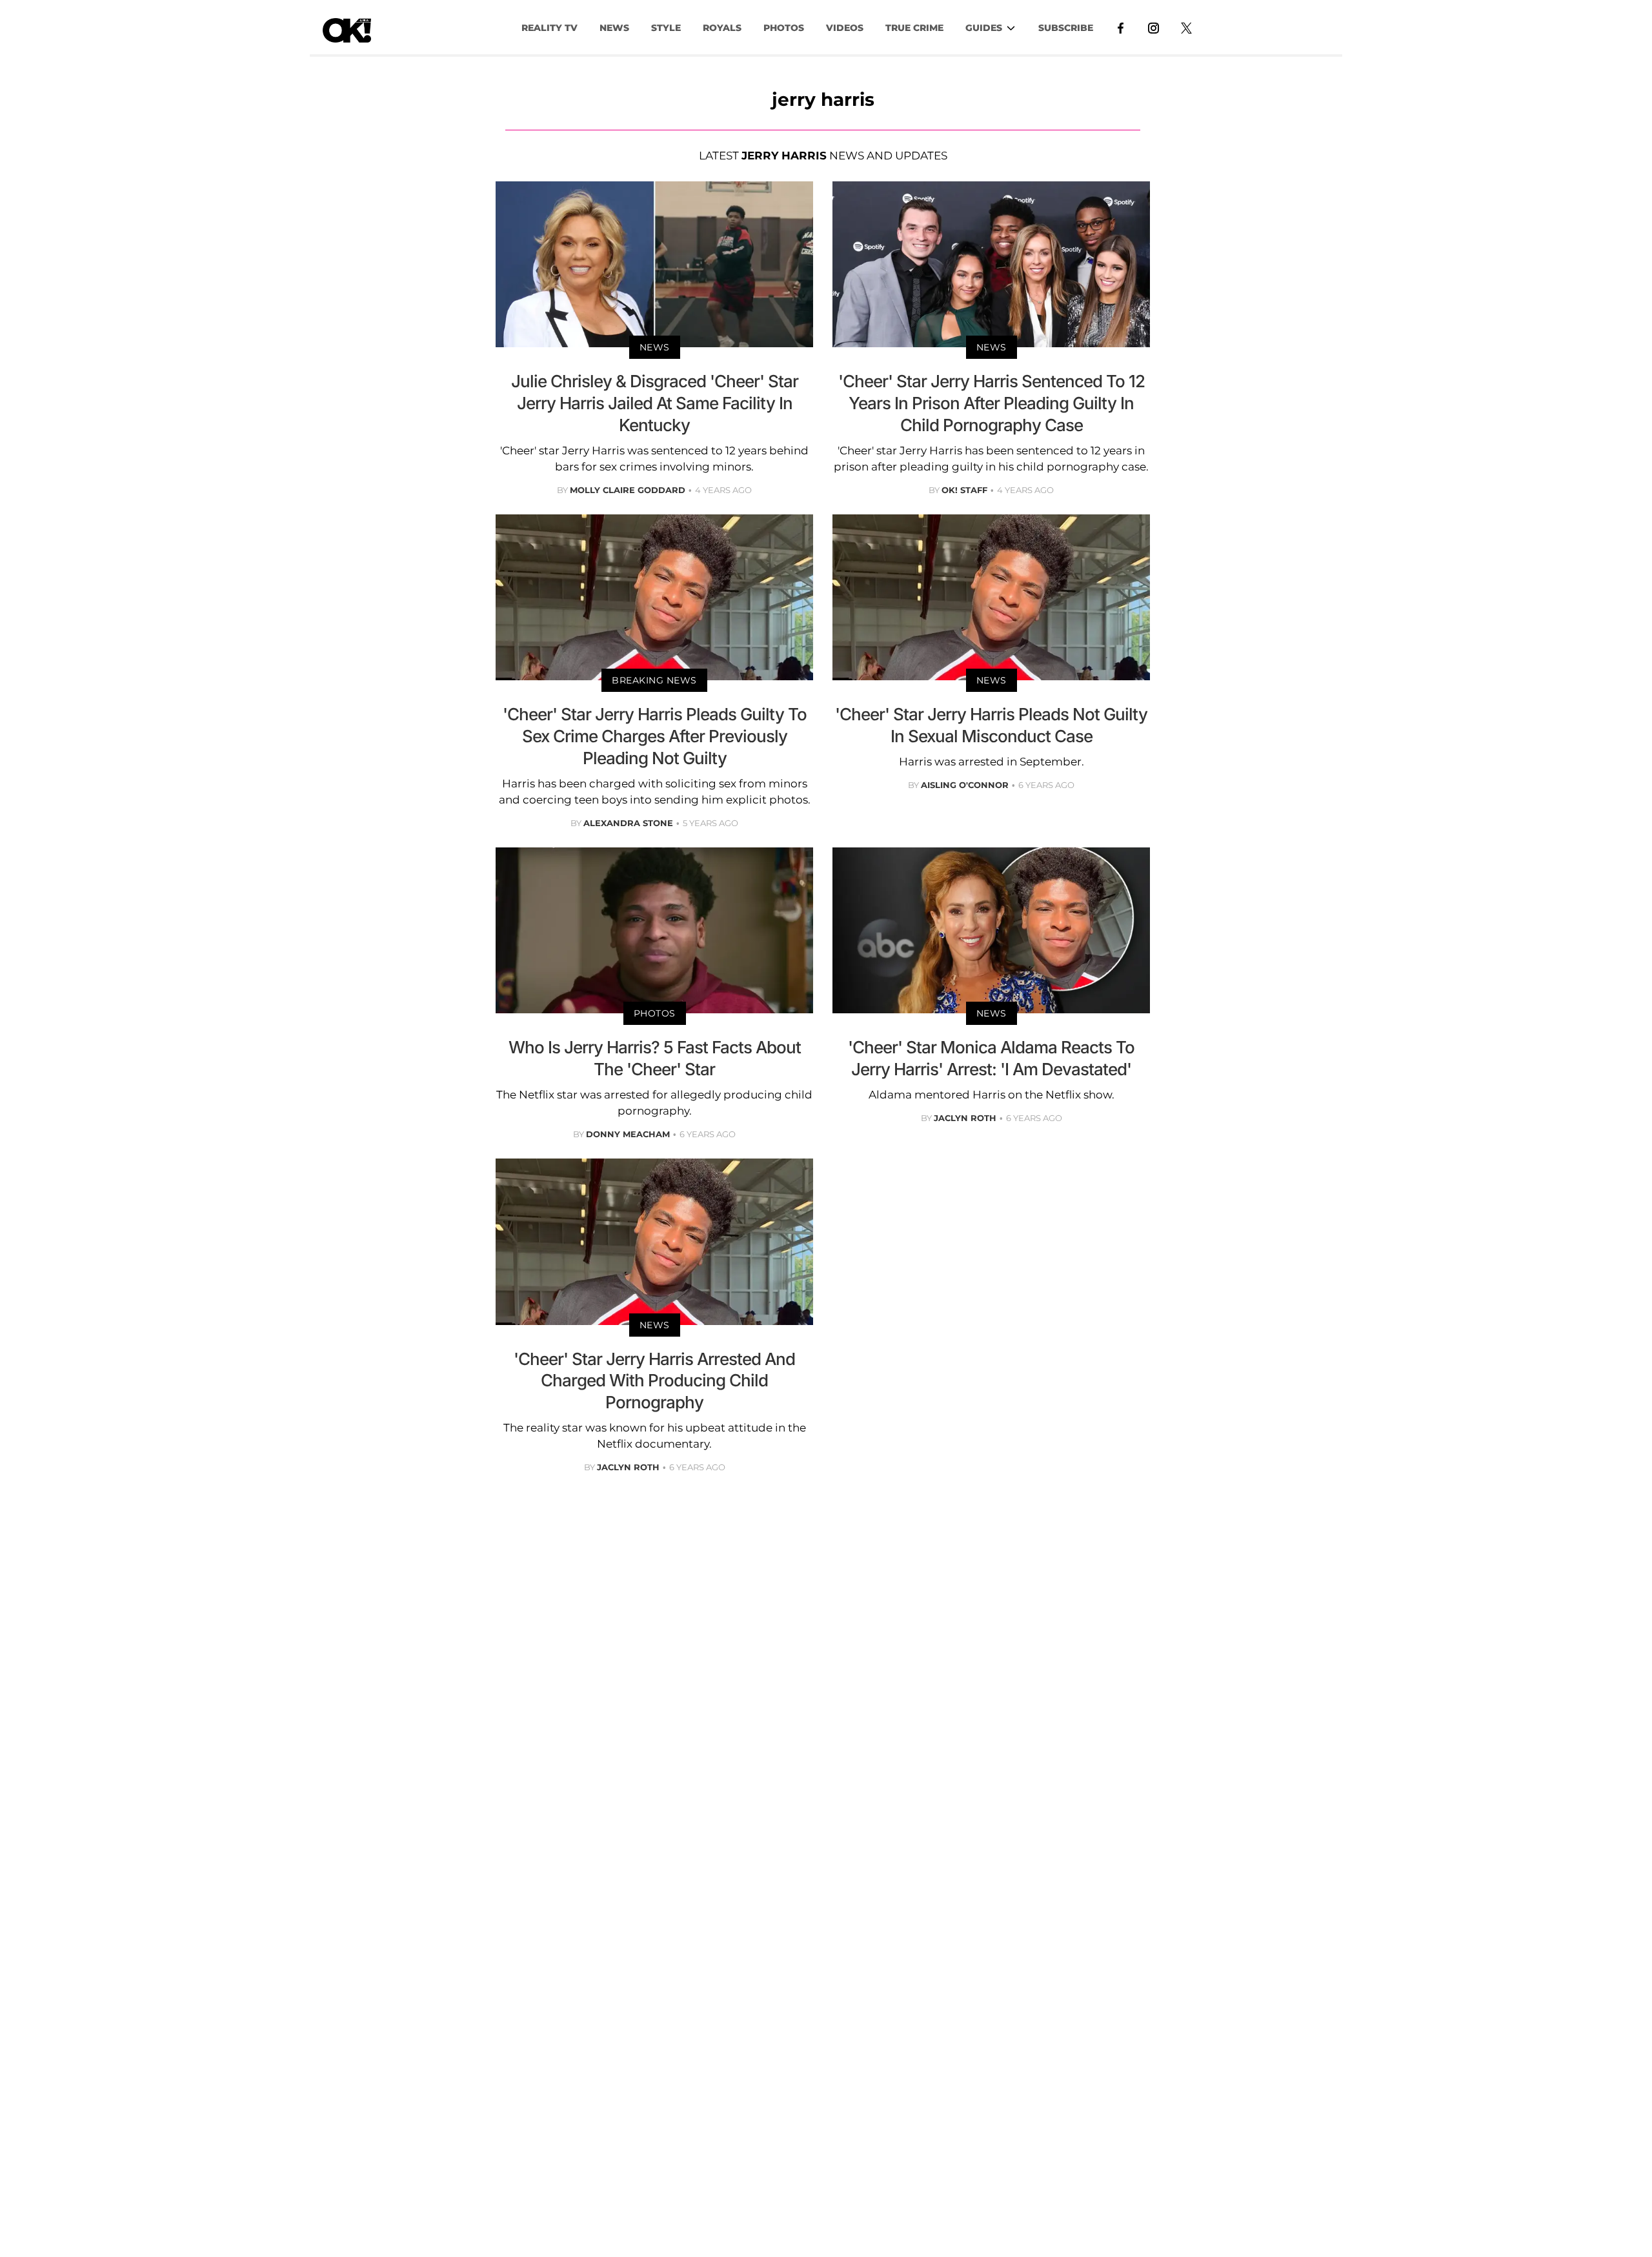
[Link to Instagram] (1153, 27)
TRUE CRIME (914, 28)
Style (666, 28)
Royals (722, 28)
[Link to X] (1186, 27)
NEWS (614, 28)
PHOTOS (784, 28)
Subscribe (1066, 28)
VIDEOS (845, 28)
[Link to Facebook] (1121, 27)
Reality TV (549, 28)
